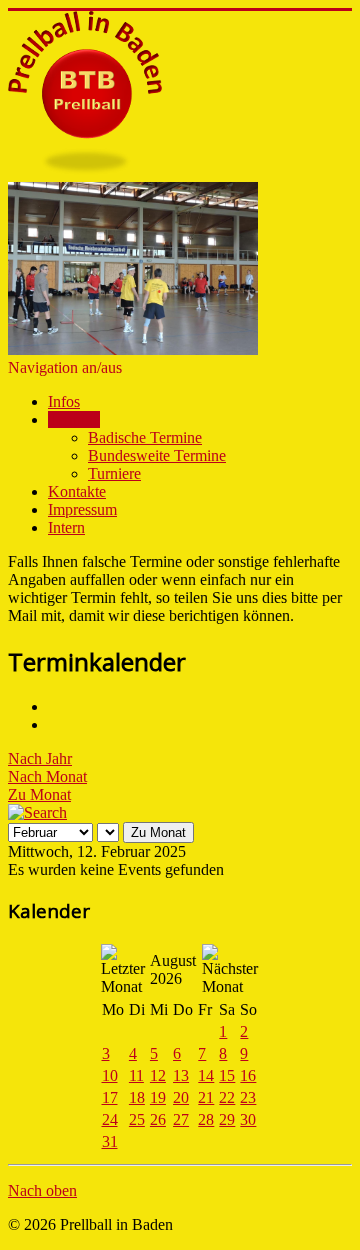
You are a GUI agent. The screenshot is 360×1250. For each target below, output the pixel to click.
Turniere (114, 473)
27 (181, 1119)
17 (110, 1097)
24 (110, 1119)
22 (227, 1097)
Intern (66, 527)
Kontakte (77, 491)
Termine (74, 419)
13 (181, 1075)
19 (158, 1097)
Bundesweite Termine (157, 455)
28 (206, 1119)
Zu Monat (39, 794)
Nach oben (42, 1190)
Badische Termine (145, 437)
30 (248, 1119)
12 (158, 1075)
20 (181, 1097)
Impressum (82, 509)
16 (248, 1075)
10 (110, 1075)
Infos (64, 401)
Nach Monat (47, 776)
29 (227, 1119)
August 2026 (173, 969)
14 (206, 1075)
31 (110, 1141)
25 (137, 1119)
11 (136, 1075)
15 (227, 1075)
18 (137, 1097)
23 (248, 1097)
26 (158, 1119)
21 (206, 1097)
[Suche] (37, 812)
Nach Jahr (40, 758)
